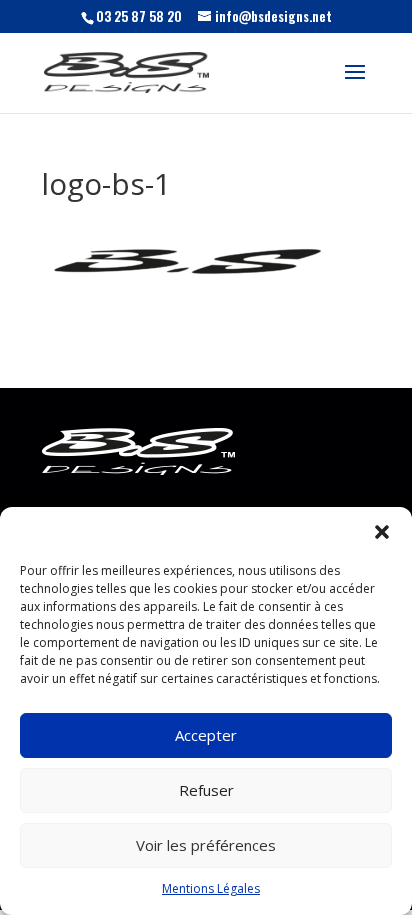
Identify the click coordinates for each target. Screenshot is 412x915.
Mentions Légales (211, 888)
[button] (382, 532)
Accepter (206, 735)
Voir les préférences (206, 845)
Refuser (206, 790)
